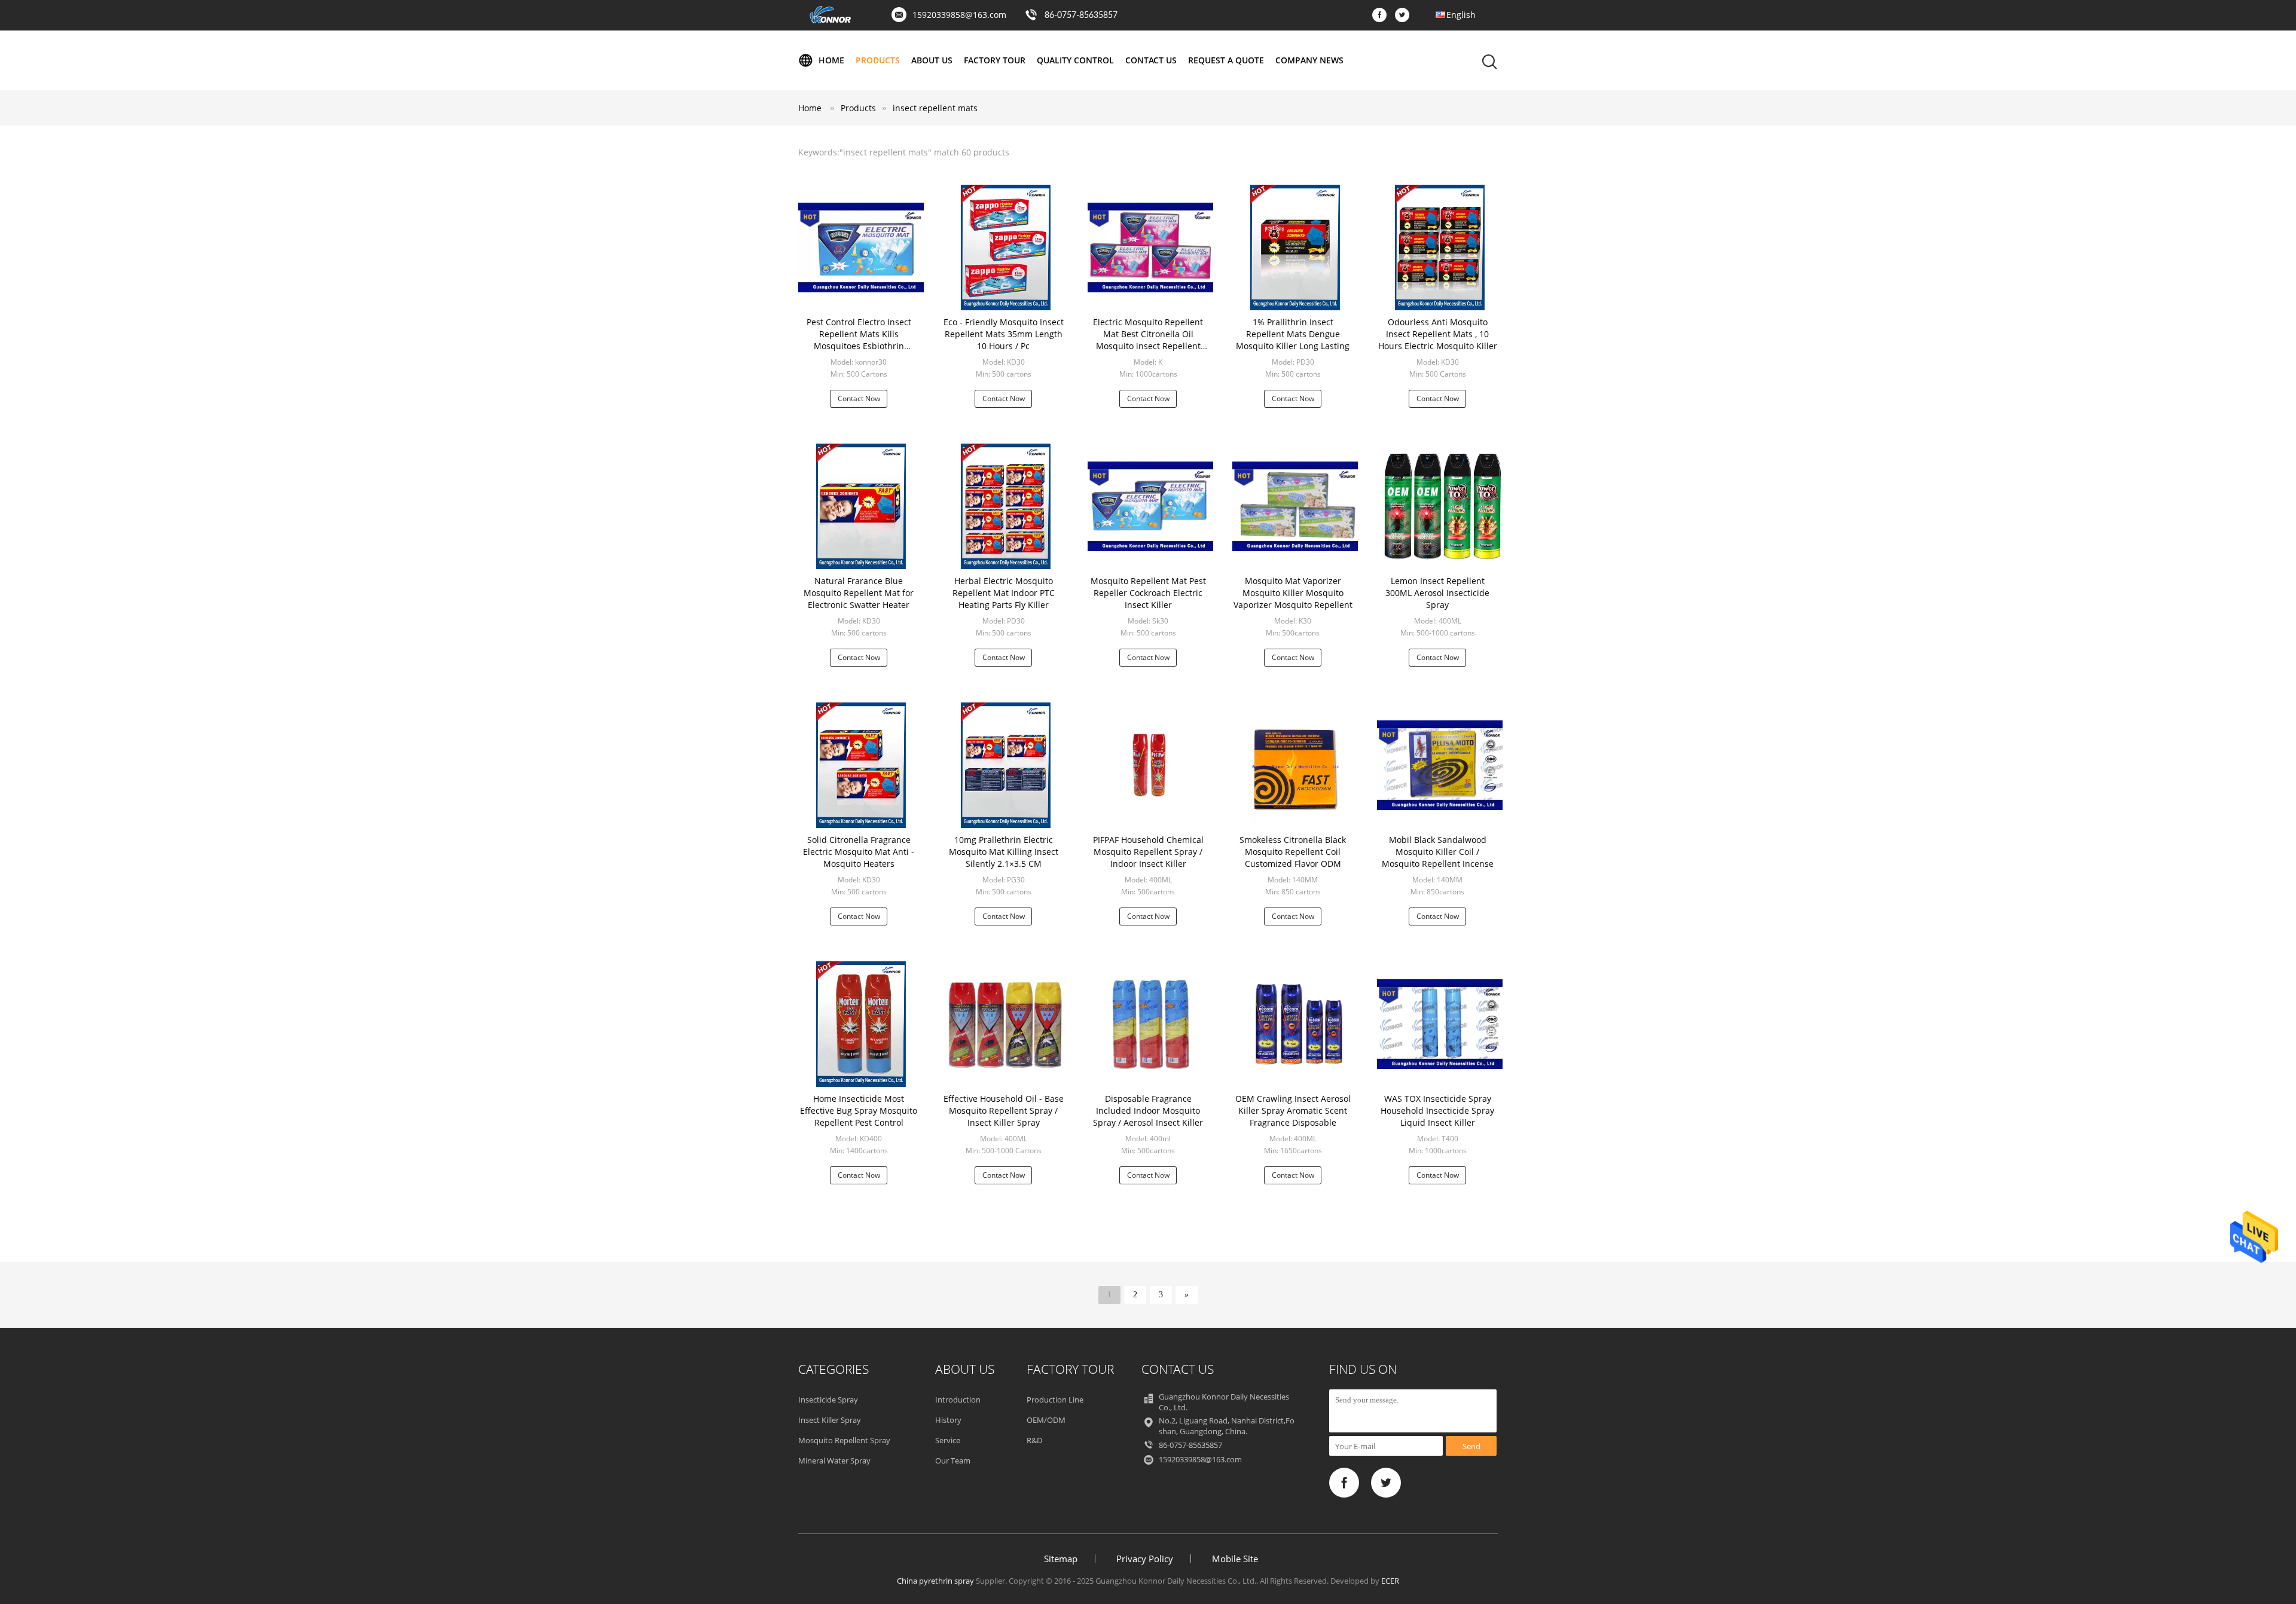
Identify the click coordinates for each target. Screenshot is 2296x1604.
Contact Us (1151, 60)
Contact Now (859, 398)
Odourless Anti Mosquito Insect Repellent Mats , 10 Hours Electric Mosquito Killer (1438, 334)
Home (831, 60)
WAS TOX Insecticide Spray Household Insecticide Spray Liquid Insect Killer (1437, 1110)
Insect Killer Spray (830, 1420)
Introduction (958, 1400)
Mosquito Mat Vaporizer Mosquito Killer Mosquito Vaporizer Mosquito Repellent (1293, 593)
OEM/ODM (1046, 1420)
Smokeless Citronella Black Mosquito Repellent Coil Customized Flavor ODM (1293, 852)
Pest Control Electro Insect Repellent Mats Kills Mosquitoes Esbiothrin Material (859, 340)
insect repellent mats (935, 108)
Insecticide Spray (828, 1400)
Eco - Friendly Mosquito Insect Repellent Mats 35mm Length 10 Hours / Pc (1004, 334)
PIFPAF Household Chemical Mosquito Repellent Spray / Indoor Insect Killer (1148, 852)
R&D (1034, 1440)
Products (878, 60)
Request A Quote (1226, 60)
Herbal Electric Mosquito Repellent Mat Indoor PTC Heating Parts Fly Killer (1004, 593)
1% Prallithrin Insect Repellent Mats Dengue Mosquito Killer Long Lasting (1293, 334)
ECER (1390, 1581)
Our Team (953, 1461)
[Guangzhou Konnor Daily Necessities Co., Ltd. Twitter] (1405, 16)
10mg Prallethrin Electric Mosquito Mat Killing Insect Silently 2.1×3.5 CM (1004, 852)
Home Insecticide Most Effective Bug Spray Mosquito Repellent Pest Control (859, 1110)
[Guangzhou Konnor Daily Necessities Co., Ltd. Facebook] (1382, 16)
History (948, 1420)
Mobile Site (1235, 1559)
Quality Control (1075, 60)
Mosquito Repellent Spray (844, 1440)
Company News (1309, 60)
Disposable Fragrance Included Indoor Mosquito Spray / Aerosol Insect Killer (1148, 1110)
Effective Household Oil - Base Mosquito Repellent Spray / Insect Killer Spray (1004, 1110)
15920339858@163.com (959, 15)
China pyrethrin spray (935, 1581)
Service (948, 1440)
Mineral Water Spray (834, 1461)
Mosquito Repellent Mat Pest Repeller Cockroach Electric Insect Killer (1148, 593)
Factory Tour (995, 60)
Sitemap (1061, 1559)
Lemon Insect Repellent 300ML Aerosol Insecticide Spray (1437, 593)
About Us (932, 60)
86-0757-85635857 (1081, 16)
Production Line (1055, 1400)
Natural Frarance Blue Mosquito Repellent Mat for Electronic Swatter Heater (859, 593)
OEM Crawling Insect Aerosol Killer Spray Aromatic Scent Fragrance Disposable (1293, 1110)
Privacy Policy (1145, 1559)
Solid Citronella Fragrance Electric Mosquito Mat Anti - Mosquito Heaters (859, 852)
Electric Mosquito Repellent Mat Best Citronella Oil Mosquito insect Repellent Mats (1148, 340)
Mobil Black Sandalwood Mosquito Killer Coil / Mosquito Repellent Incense (1438, 852)
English (1461, 15)
